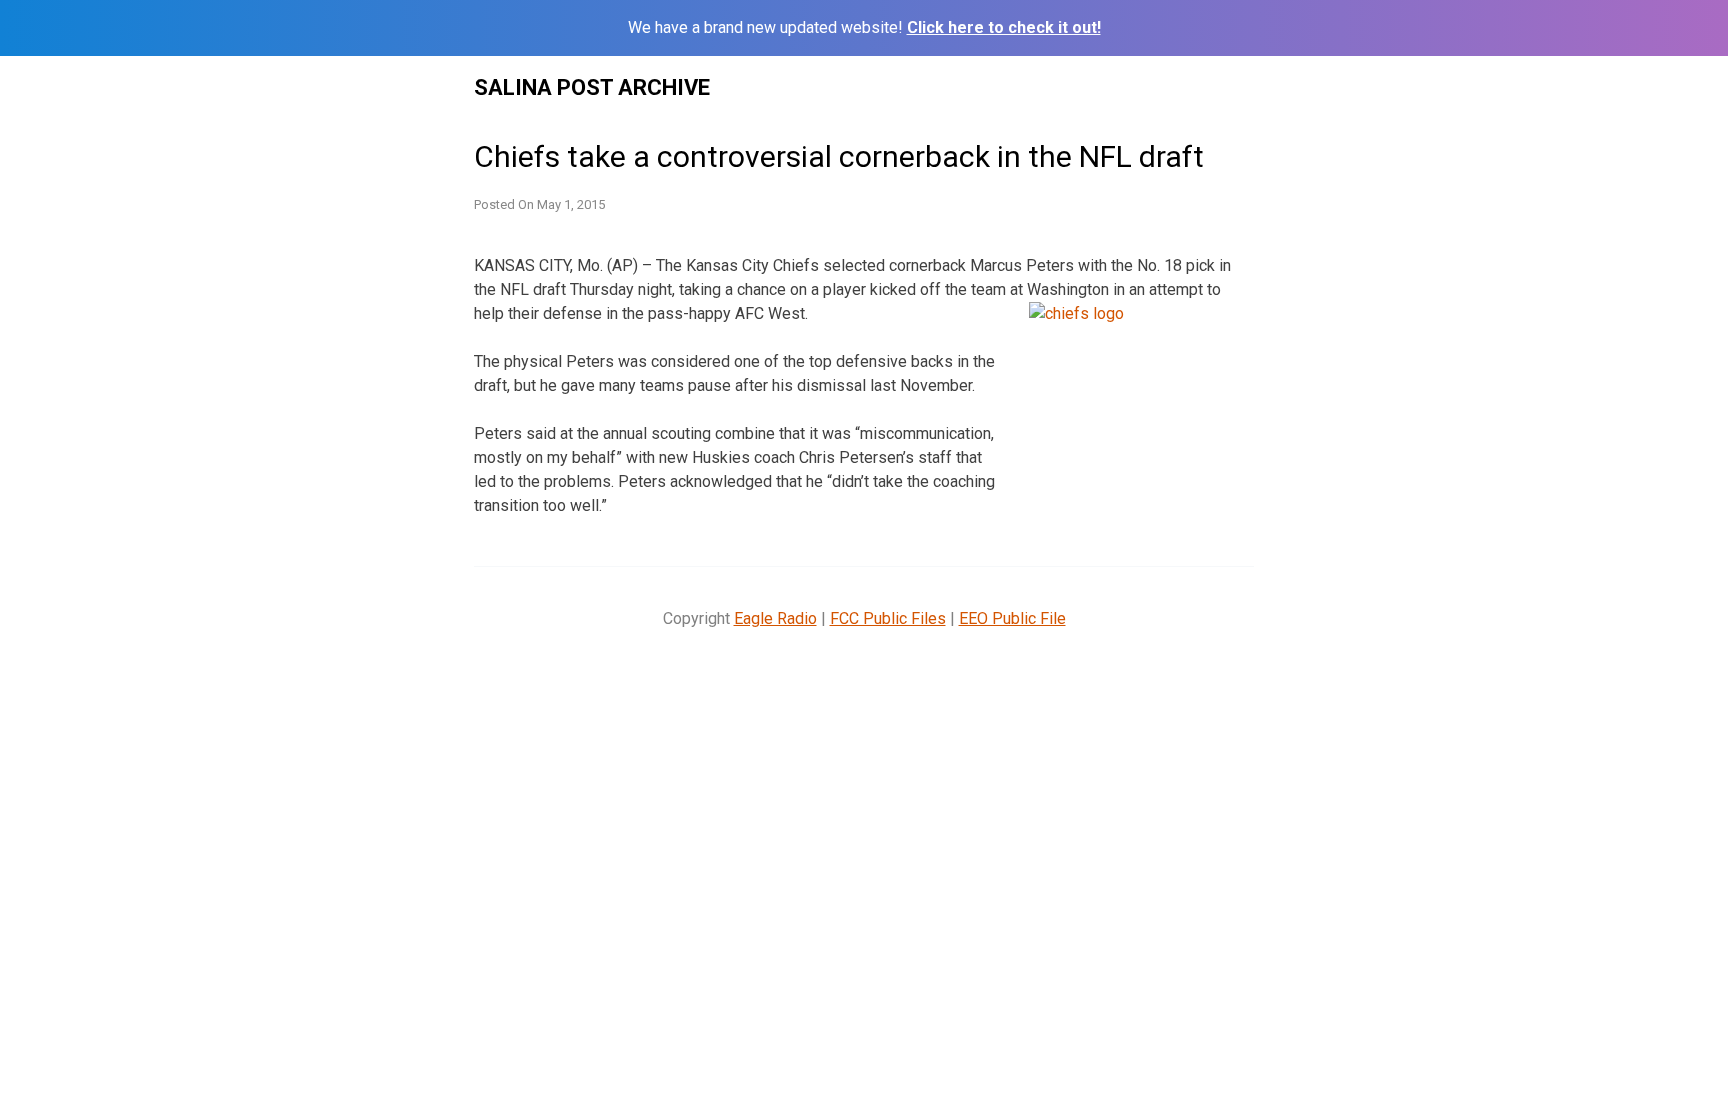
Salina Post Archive (592, 87)
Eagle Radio (775, 618)
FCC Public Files (888, 618)
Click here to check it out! (1004, 27)
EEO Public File (1012, 618)
